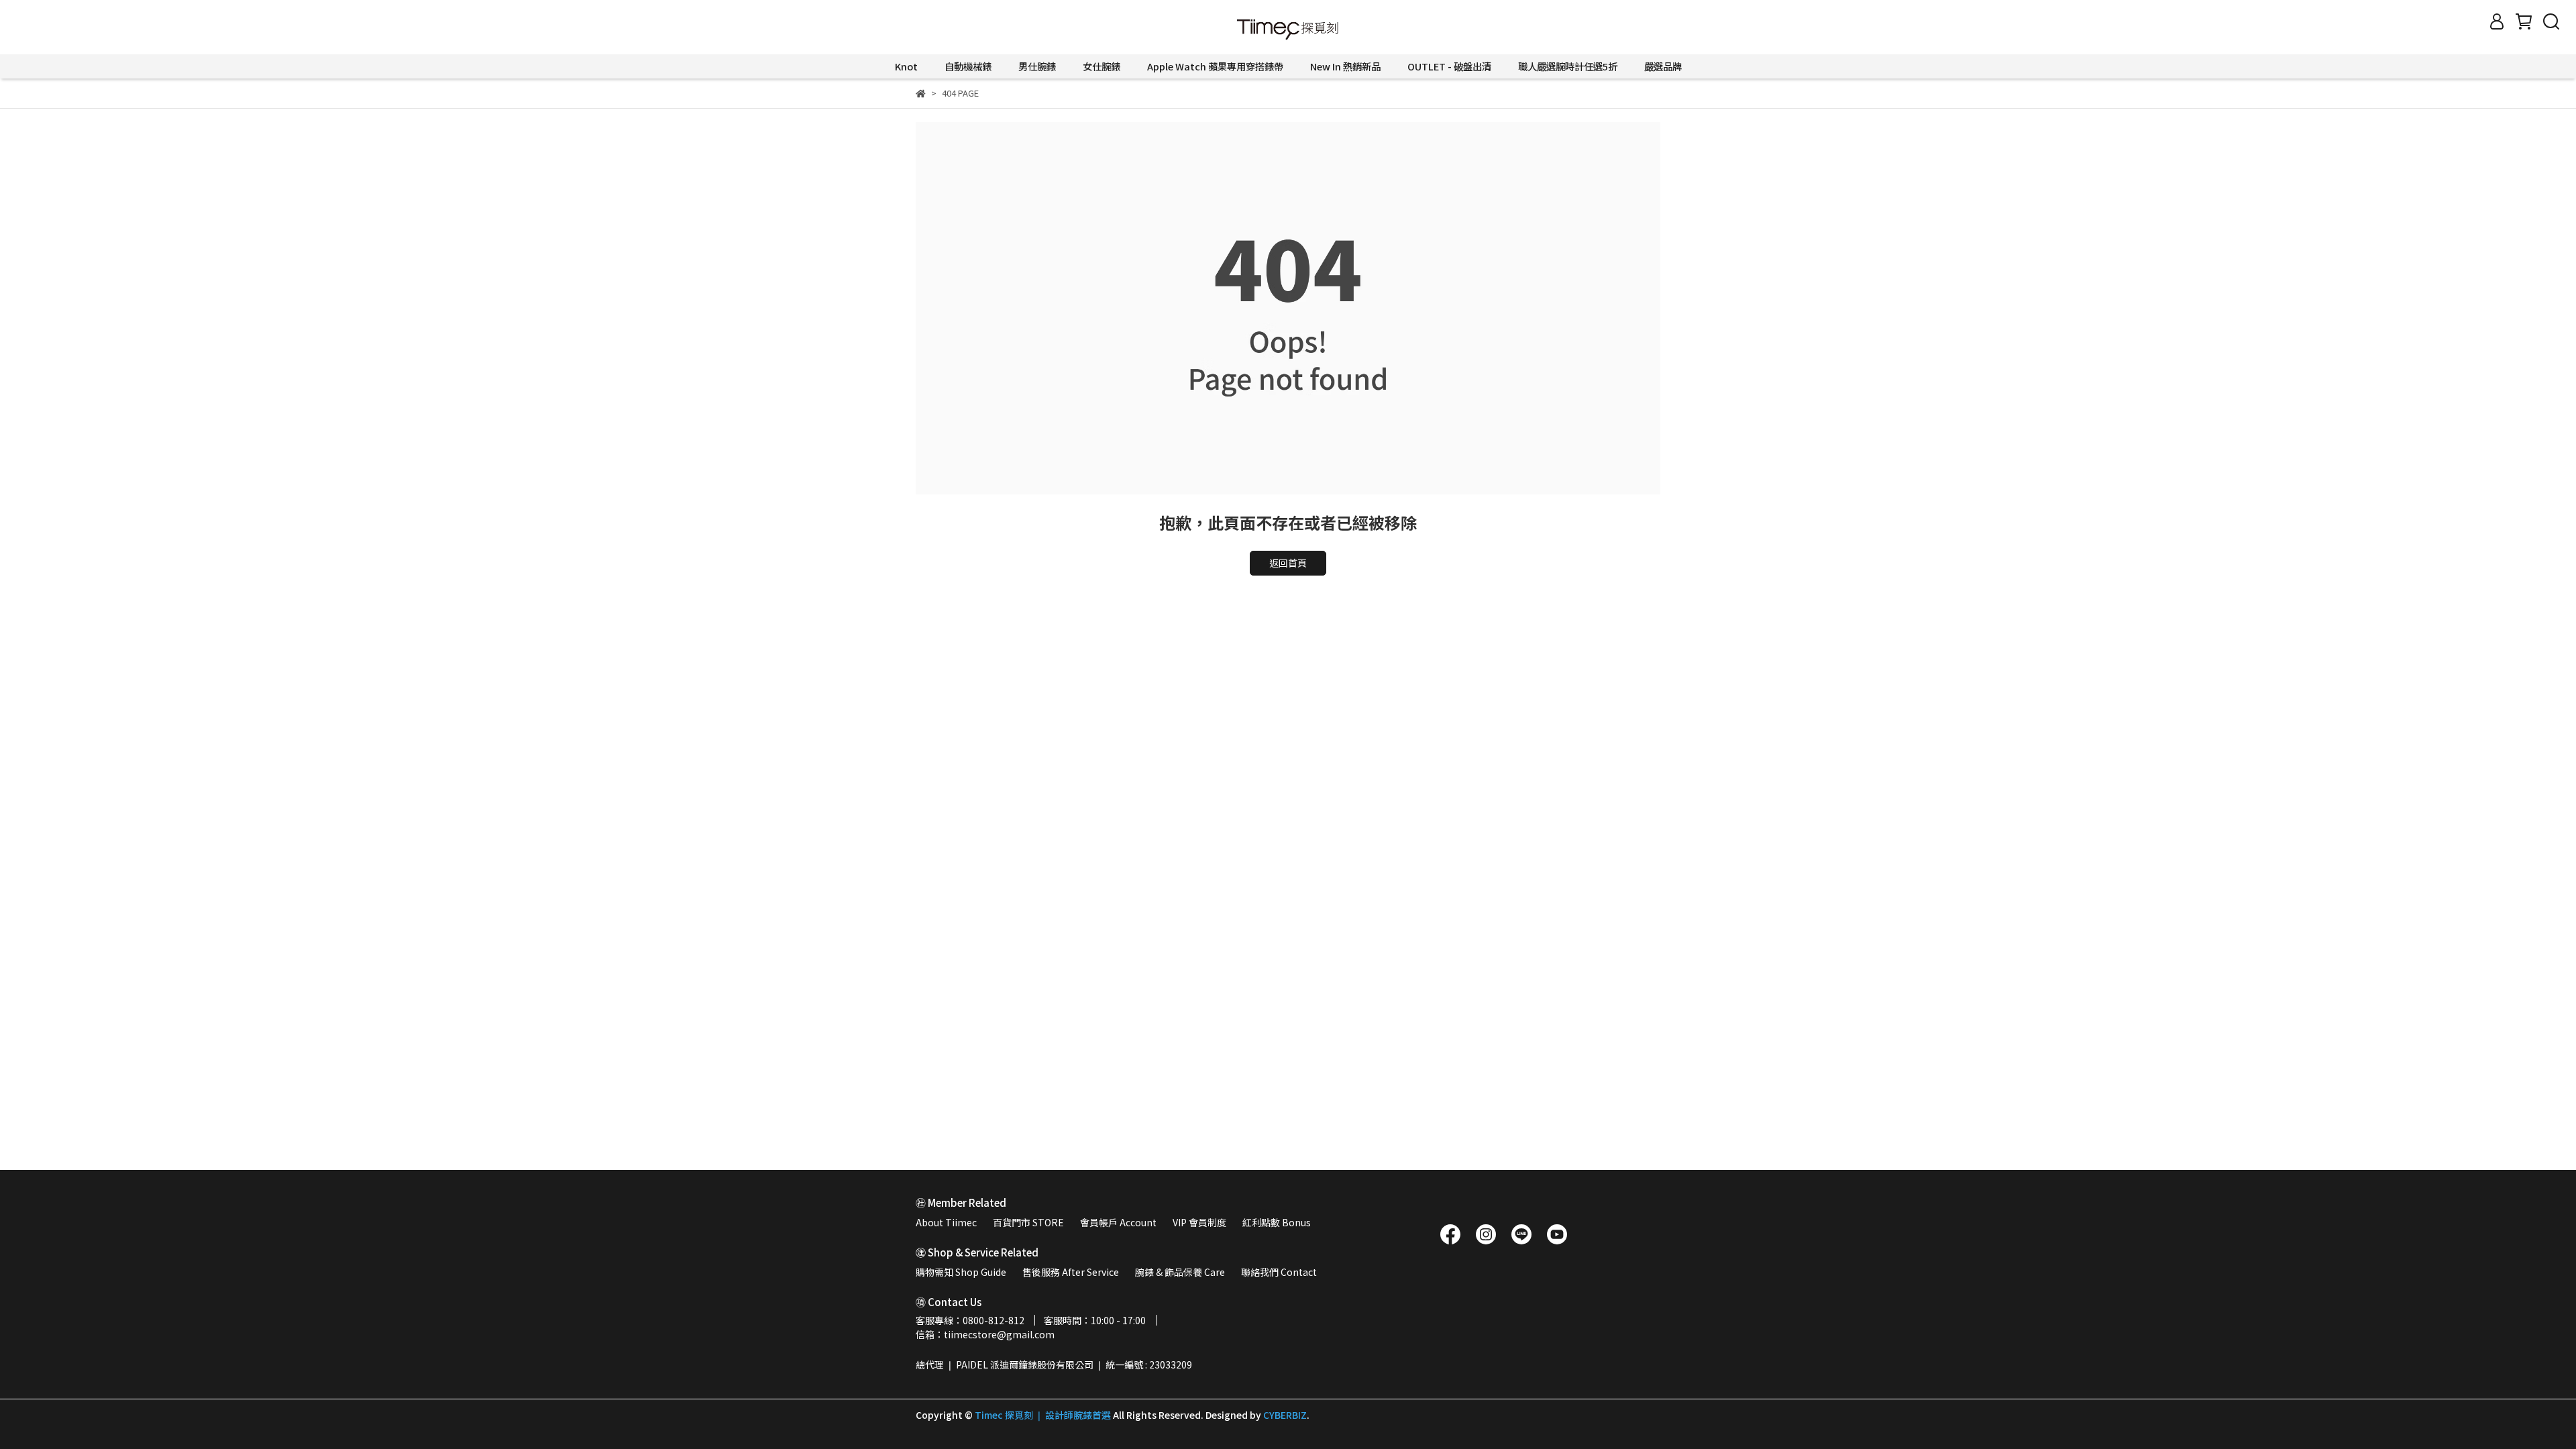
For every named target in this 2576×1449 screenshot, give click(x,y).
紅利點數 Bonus (1277, 1222)
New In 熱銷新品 (1345, 66)
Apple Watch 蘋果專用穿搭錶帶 (1215, 66)
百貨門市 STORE (1028, 1222)
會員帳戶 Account (1118, 1222)
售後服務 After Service (1071, 1272)
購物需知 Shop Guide (961, 1272)
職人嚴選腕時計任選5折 (1568, 66)
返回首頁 (1288, 563)
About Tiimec (946, 1222)
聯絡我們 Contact (1279, 1272)
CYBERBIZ (1285, 1415)
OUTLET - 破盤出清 (1449, 66)
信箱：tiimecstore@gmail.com (985, 1334)
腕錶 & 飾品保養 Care (1180, 1272)
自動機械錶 (968, 66)
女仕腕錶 (1102, 66)
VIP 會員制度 (1199, 1222)
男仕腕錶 (1037, 66)
